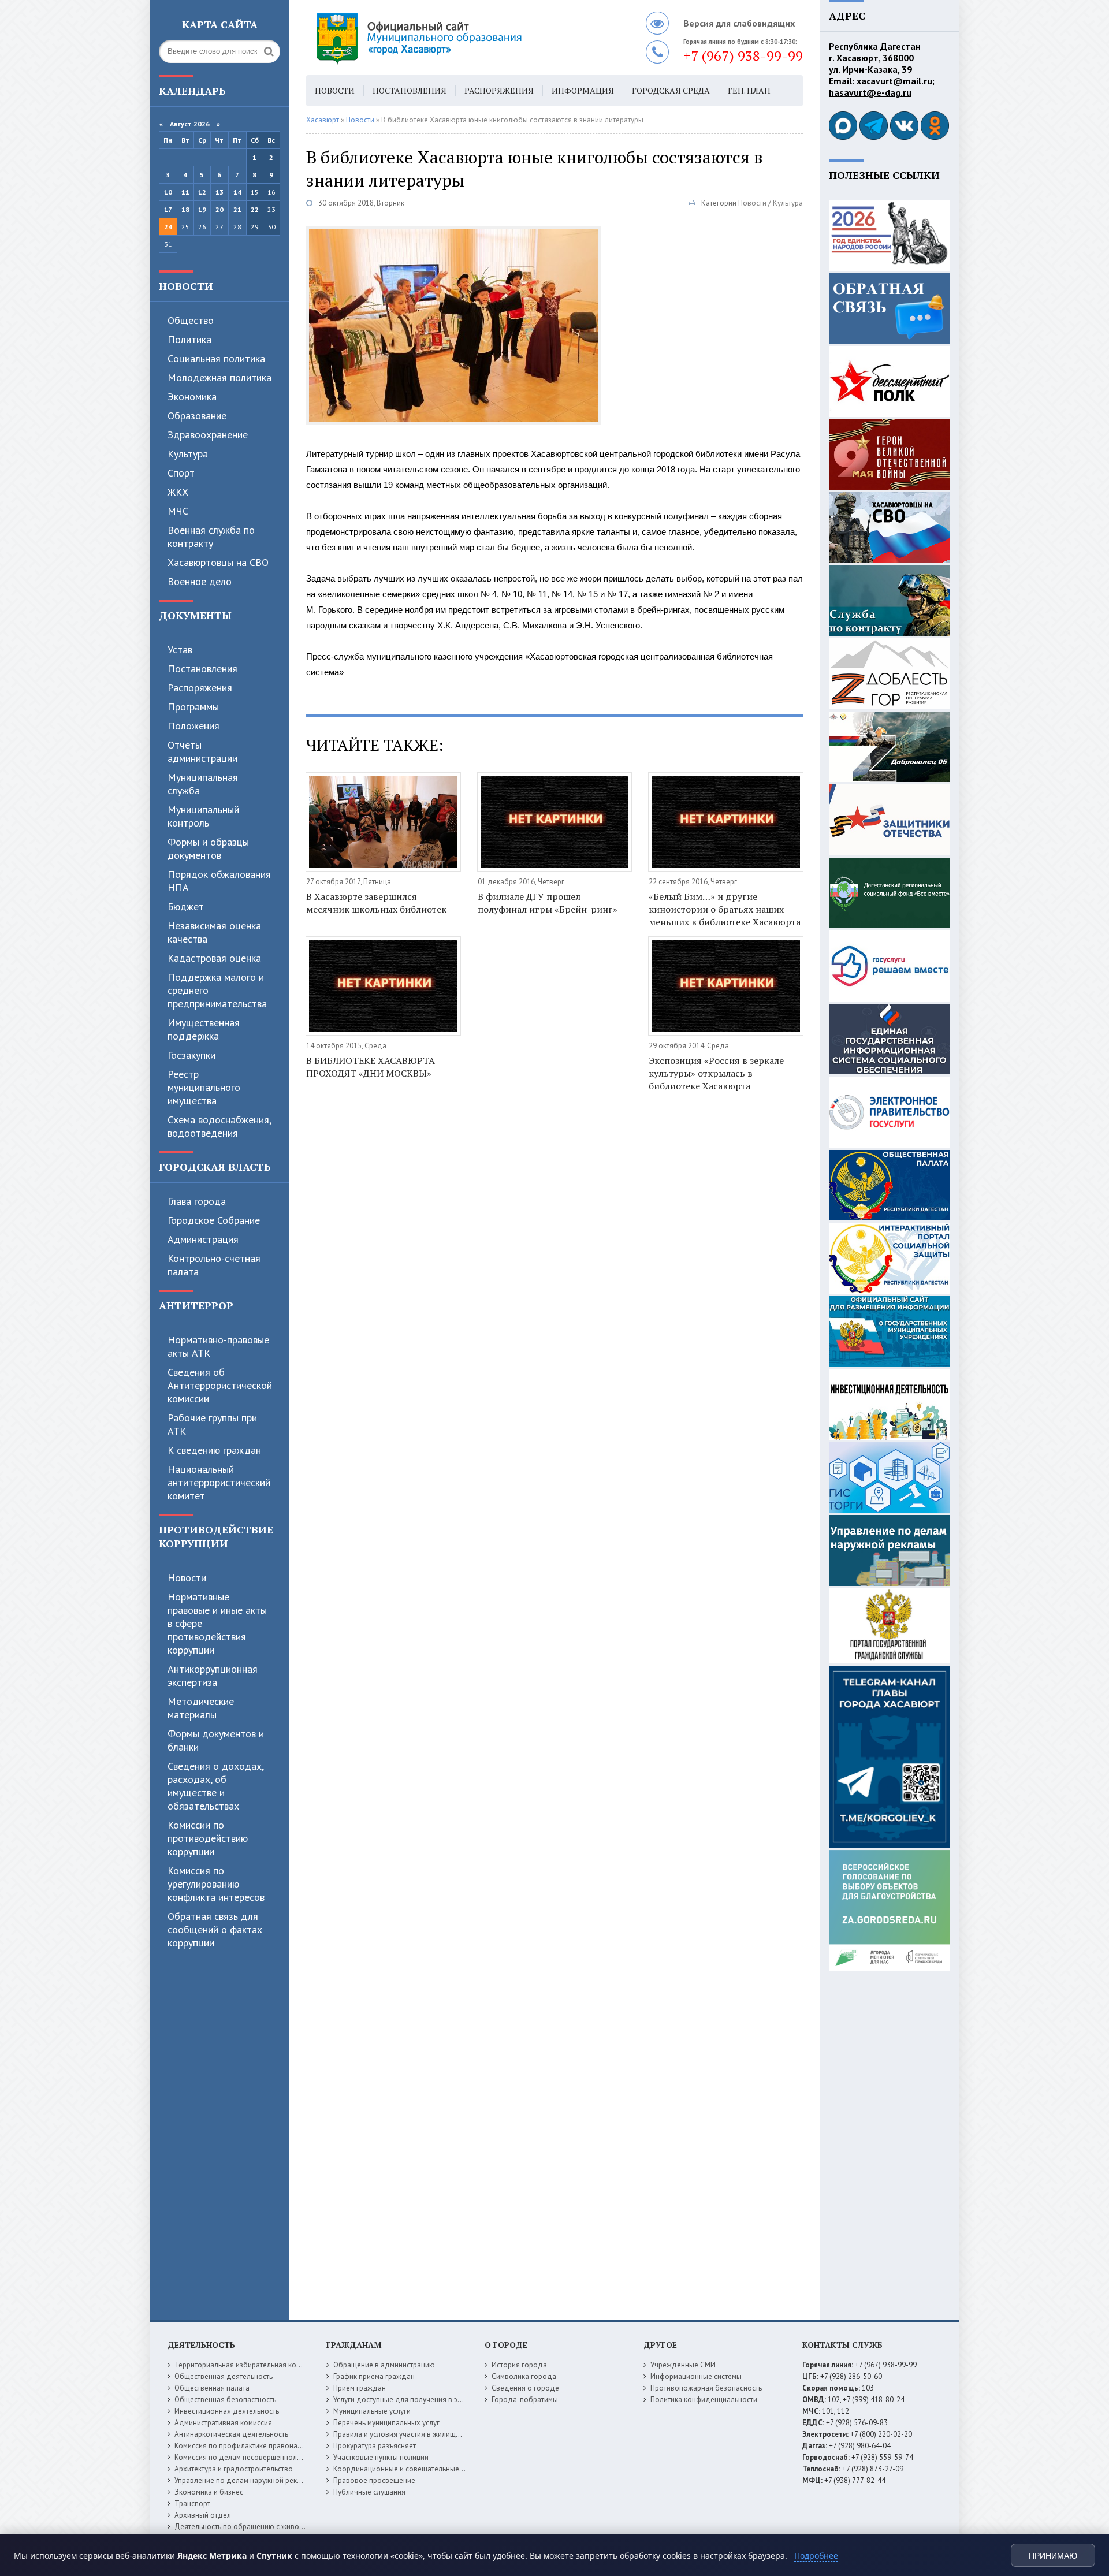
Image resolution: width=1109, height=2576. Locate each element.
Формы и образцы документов (208, 848)
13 (219, 192)
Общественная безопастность (225, 2400)
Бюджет (186, 907)
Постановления (202, 669)
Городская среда (671, 90)
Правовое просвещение (374, 2480)
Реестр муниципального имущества (204, 1087)
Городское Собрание (214, 1220)
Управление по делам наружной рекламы (245, 2480)
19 (202, 209)
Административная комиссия (223, 2423)
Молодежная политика (219, 377)
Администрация (203, 1239)
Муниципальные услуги (372, 2411)
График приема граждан (374, 2376)
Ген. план (749, 90)
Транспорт (192, 2504)
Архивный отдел (203, 2515)
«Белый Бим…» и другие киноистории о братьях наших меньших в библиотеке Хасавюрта (725, 909)
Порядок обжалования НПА (219, 881)
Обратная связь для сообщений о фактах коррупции (215, 1929)
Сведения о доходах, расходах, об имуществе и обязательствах (215, 1786)
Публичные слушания (369, 2492)
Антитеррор (196, 1305)
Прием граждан (360, 2388)
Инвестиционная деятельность (227, 2411)
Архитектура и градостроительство (234, 2469)
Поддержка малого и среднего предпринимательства (217, 990)
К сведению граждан (214, 1450)
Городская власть (215, 1167)
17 (168, 209)
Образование (197, 416)
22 (255, 209)
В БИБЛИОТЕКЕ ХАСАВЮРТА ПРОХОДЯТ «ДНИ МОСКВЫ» (371, 1067)
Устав (180, 649)
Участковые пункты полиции (381, 2457)
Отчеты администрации (202, 751)
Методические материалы (201, 1708)
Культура (188, 454)
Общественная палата (212, 2388)
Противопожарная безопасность (706, 2388)
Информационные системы (696, 2376)
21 (237, 209)
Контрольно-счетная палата (214, 1265)
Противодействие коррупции (216, 1536)
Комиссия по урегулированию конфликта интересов (216, 1884)
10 (168, 192)
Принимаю (1053, 2556)
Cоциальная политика (216, 358)
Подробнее (816, 2555)
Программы (193, 707)
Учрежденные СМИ (683, 2365)
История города (519, 2365)
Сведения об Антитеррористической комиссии (220, 1385)
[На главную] (451, 38)
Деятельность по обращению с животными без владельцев (276, 2527)
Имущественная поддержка (204, 1029)
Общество (191, 320)
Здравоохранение (208, 435)
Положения (193, 726)
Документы (195, 615)
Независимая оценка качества (214, 932)
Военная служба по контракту (211, 537)
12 (202, 192)
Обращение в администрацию (384, 2365)
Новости (186, 286)
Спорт (181, 473)
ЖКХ (178, 492)
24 (168, 227)
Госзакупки (191, 1055)
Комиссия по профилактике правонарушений (250, 2446)
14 (237, 192)
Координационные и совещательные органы (410, 2469)
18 (185, 209)
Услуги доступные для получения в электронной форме (427, 2400)
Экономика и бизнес (209, 2492)
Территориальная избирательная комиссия (247, 2365)
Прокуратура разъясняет (375, 2446)
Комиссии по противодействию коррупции (208, 1838)
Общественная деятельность (224, 2376)
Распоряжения (200, 688)
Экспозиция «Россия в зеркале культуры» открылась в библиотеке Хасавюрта (716, 1073)
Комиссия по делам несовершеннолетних (245, 2457)
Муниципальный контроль (203, 816)
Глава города (197, 1201)
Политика (189, 339)
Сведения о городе (525, 2388)
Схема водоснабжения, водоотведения (219, 1126)
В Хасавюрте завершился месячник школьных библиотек (376, 903)
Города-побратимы (525, 2400)
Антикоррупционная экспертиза (213, 1676)
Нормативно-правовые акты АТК (218, 1346)
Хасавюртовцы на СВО (218, 562)
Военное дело (200, 581)
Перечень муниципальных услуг (386, 2423)
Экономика (192, 397)
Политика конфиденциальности (704, 2400)
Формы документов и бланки (216, 1740)
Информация (583, 90)
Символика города (524, 2376)
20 (219, 209)
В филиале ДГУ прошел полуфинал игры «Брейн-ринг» (548, 903)
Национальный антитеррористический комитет (219, 1482)
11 (185, 192)
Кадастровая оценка (214, 958)
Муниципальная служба (203, 784)
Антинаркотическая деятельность (231, 2434)
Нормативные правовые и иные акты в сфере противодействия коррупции (217, 1623)
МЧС (178, 511)
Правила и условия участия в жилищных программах (423, 2434)
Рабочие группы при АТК (212, 1424)
